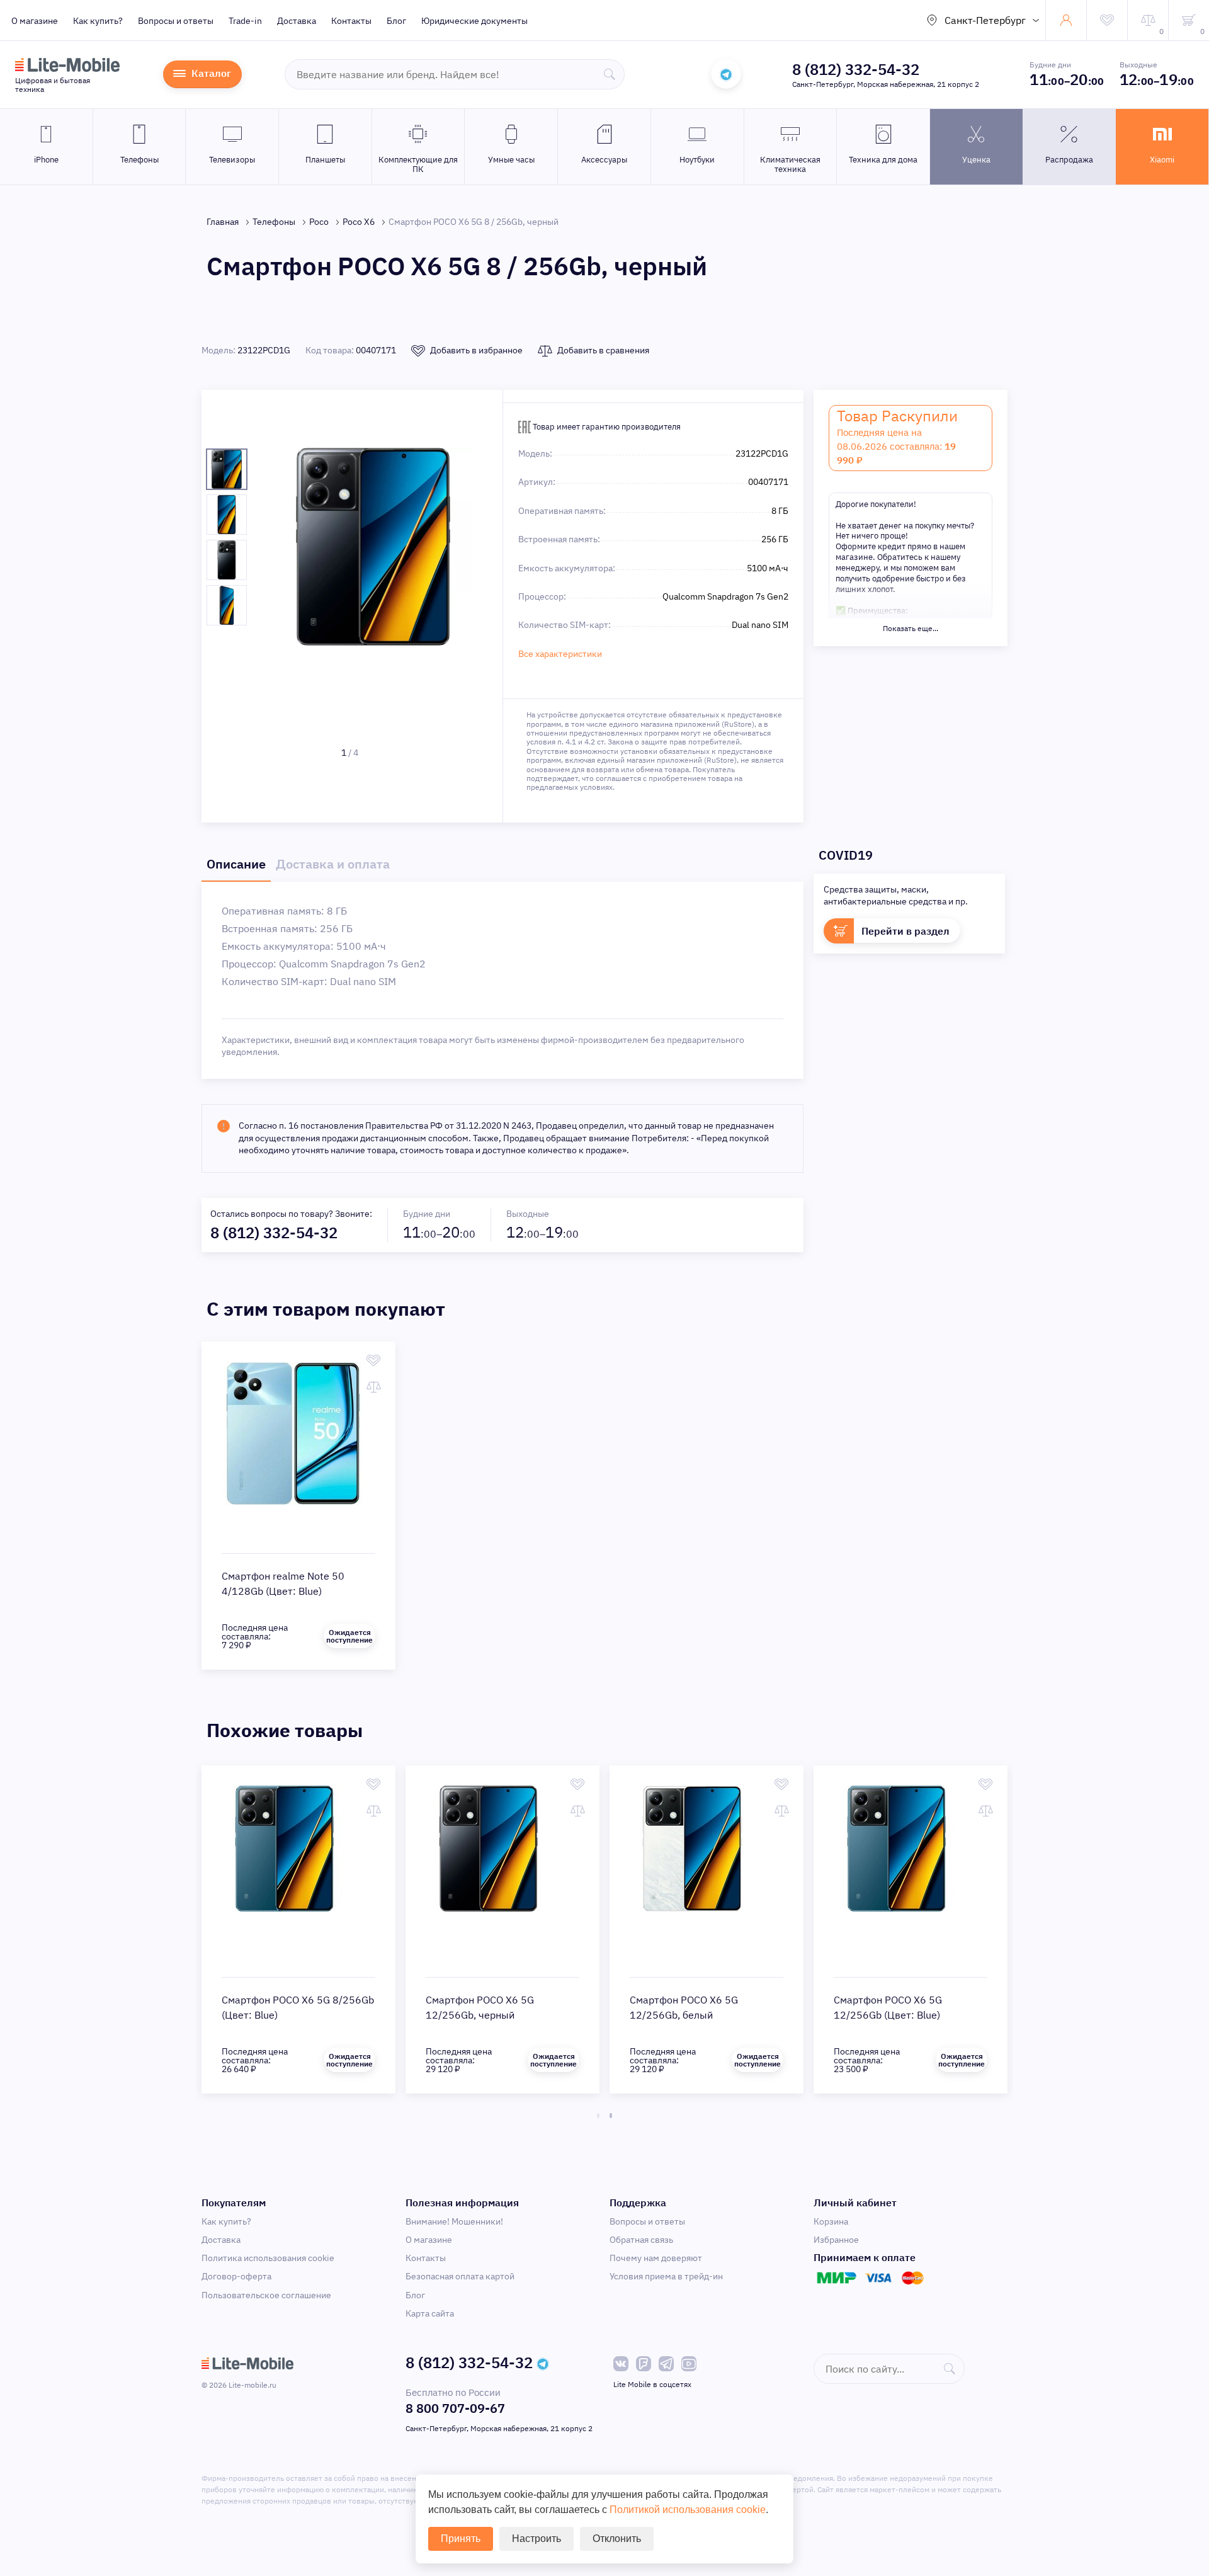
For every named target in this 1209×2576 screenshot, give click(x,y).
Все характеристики (560, 654)
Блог (396, 21)
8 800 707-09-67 (455, 2408)
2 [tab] (611, 2116)
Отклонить (617, 2539)
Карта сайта (430, 2313)
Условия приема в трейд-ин (666, 2276)
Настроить (536, 2539)
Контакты (351, 21)
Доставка (297, 21)
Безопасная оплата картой (460, 2276)
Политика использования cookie (268, 2258)
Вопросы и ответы (176, 21)
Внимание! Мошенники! (454, 2221)
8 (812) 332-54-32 (856, 69)
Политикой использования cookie (688, 2510)
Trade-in (245, 21)
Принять (461, 2539)
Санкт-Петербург (985, 20)
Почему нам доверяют (656, 2258)
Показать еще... (911, 628)
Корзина (831, 2221)
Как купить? (98, 21)
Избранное (836, 2240)
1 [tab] (598, 2116)
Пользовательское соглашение (266, 2295)
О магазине (35, 21)
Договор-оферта (236, 2276)
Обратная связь (641, 2240)
